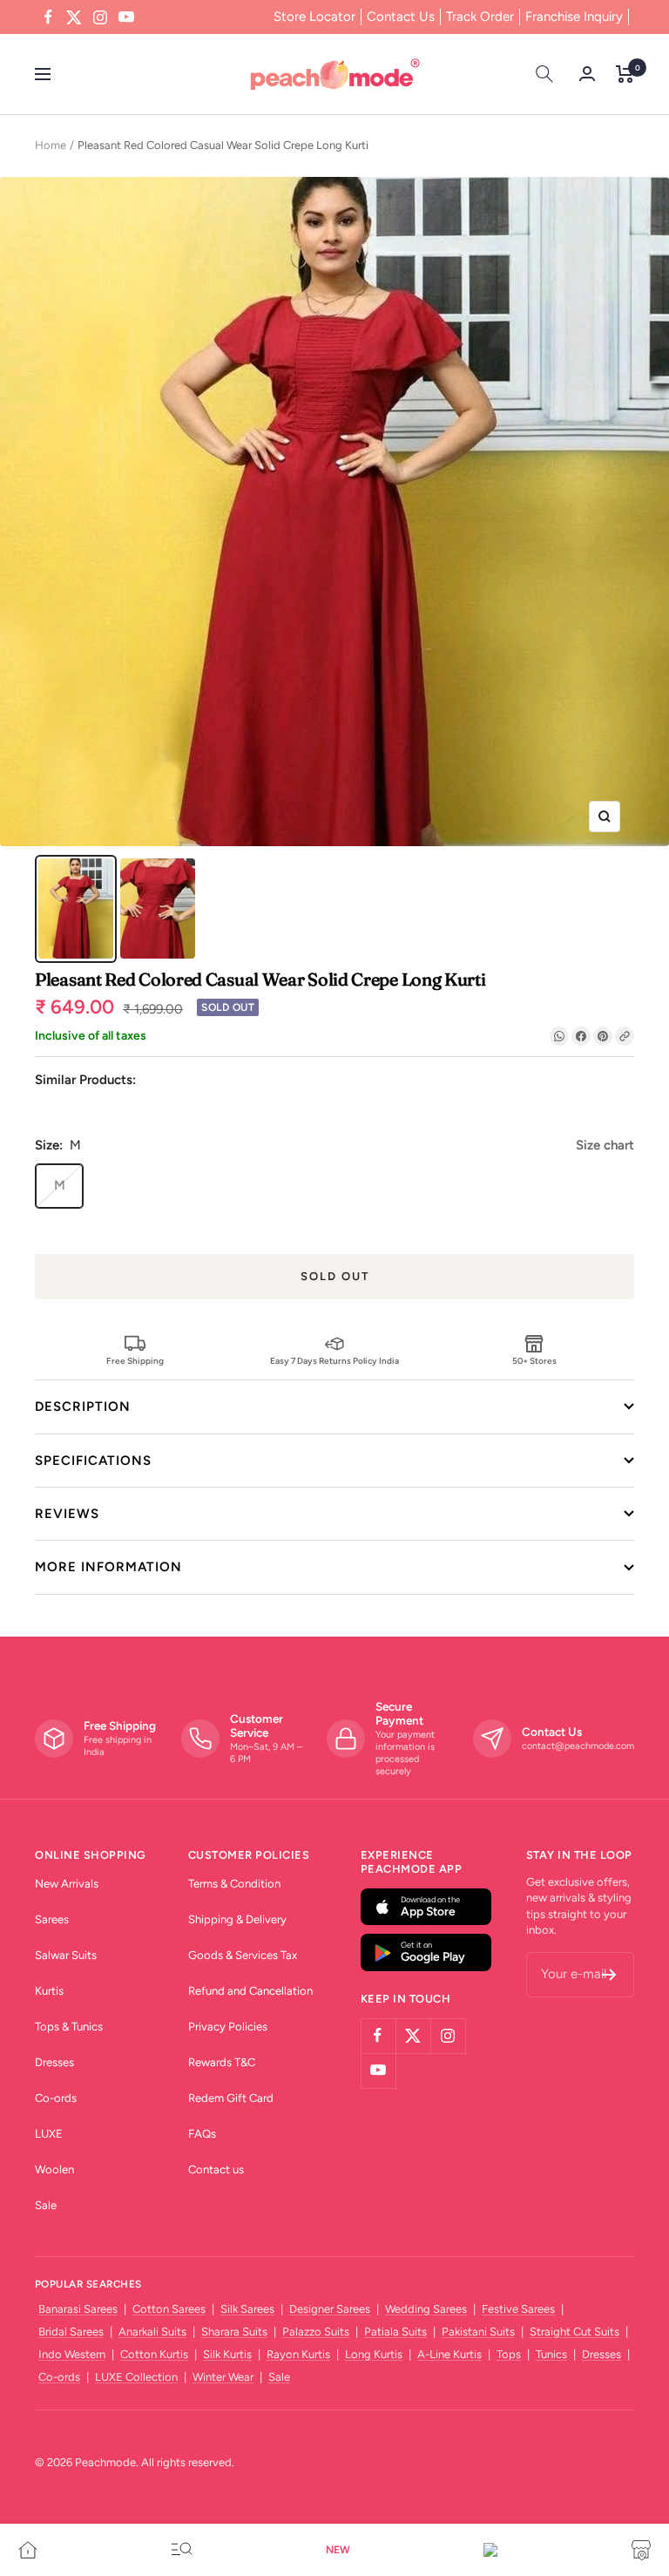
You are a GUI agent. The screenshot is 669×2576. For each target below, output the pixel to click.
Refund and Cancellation (250, 1991)
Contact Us (401, 17)
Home (51, 145)
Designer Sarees (330, 2309)
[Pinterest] (603, 1036)
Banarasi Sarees (78, 2309)
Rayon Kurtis (298, 2354)
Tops (509, 2354)
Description (83, 1407)
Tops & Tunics (69, 2027)
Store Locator (314, 17)
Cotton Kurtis (154, 2354)
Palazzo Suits (316, 2332)
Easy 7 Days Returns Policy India (334, 1360)
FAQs (202, 2134)
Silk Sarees (247, 2309)
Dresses (54, 2062)
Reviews (67, 1514)
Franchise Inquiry (574, 17)
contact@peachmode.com (578, 1746)
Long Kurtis (374, 2354)
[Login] (587, 74)
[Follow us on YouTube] (126, 17)
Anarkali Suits (152, 2332)
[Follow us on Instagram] (100, 17)
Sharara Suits (234, 2332)
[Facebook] (581, 1036)
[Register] (609, 1975)
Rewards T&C (222, 2062)
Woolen (54, 2169)
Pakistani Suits (478, 2332)
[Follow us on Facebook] (48, 17)
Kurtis (49, 1991)
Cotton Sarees (169, 2309)
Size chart (605, 1145)
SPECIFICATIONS (93, 1461)
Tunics (551, 2354)
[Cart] (625, 74)
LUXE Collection (136, 2377)
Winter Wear (223, 2377)
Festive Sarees (518, 2309)
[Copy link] (625, 1036)
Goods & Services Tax (243, 1955)
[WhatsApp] (559, 1036)
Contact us (216, 2169)
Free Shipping (135, 1360)
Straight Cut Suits (574, 2332)
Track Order (480, 17)
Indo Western (72, 2354)
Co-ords (56, 2098)
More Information (108, 1567)
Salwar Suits (66, 1955)
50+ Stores (534, 1360)
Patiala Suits (395, 2332)
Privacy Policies (228, 2027)
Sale (46, 2205)
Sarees (52, 1919)
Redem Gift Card (231, 2098)
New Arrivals (67, 1884)
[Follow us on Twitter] (74, 17)
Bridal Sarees (71, 2332)
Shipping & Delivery (237, 1919)
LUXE (49, 2134)
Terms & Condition (234, 1884)
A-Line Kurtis (449, 2354)
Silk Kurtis (227, 2354)
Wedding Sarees (426, 2309)
